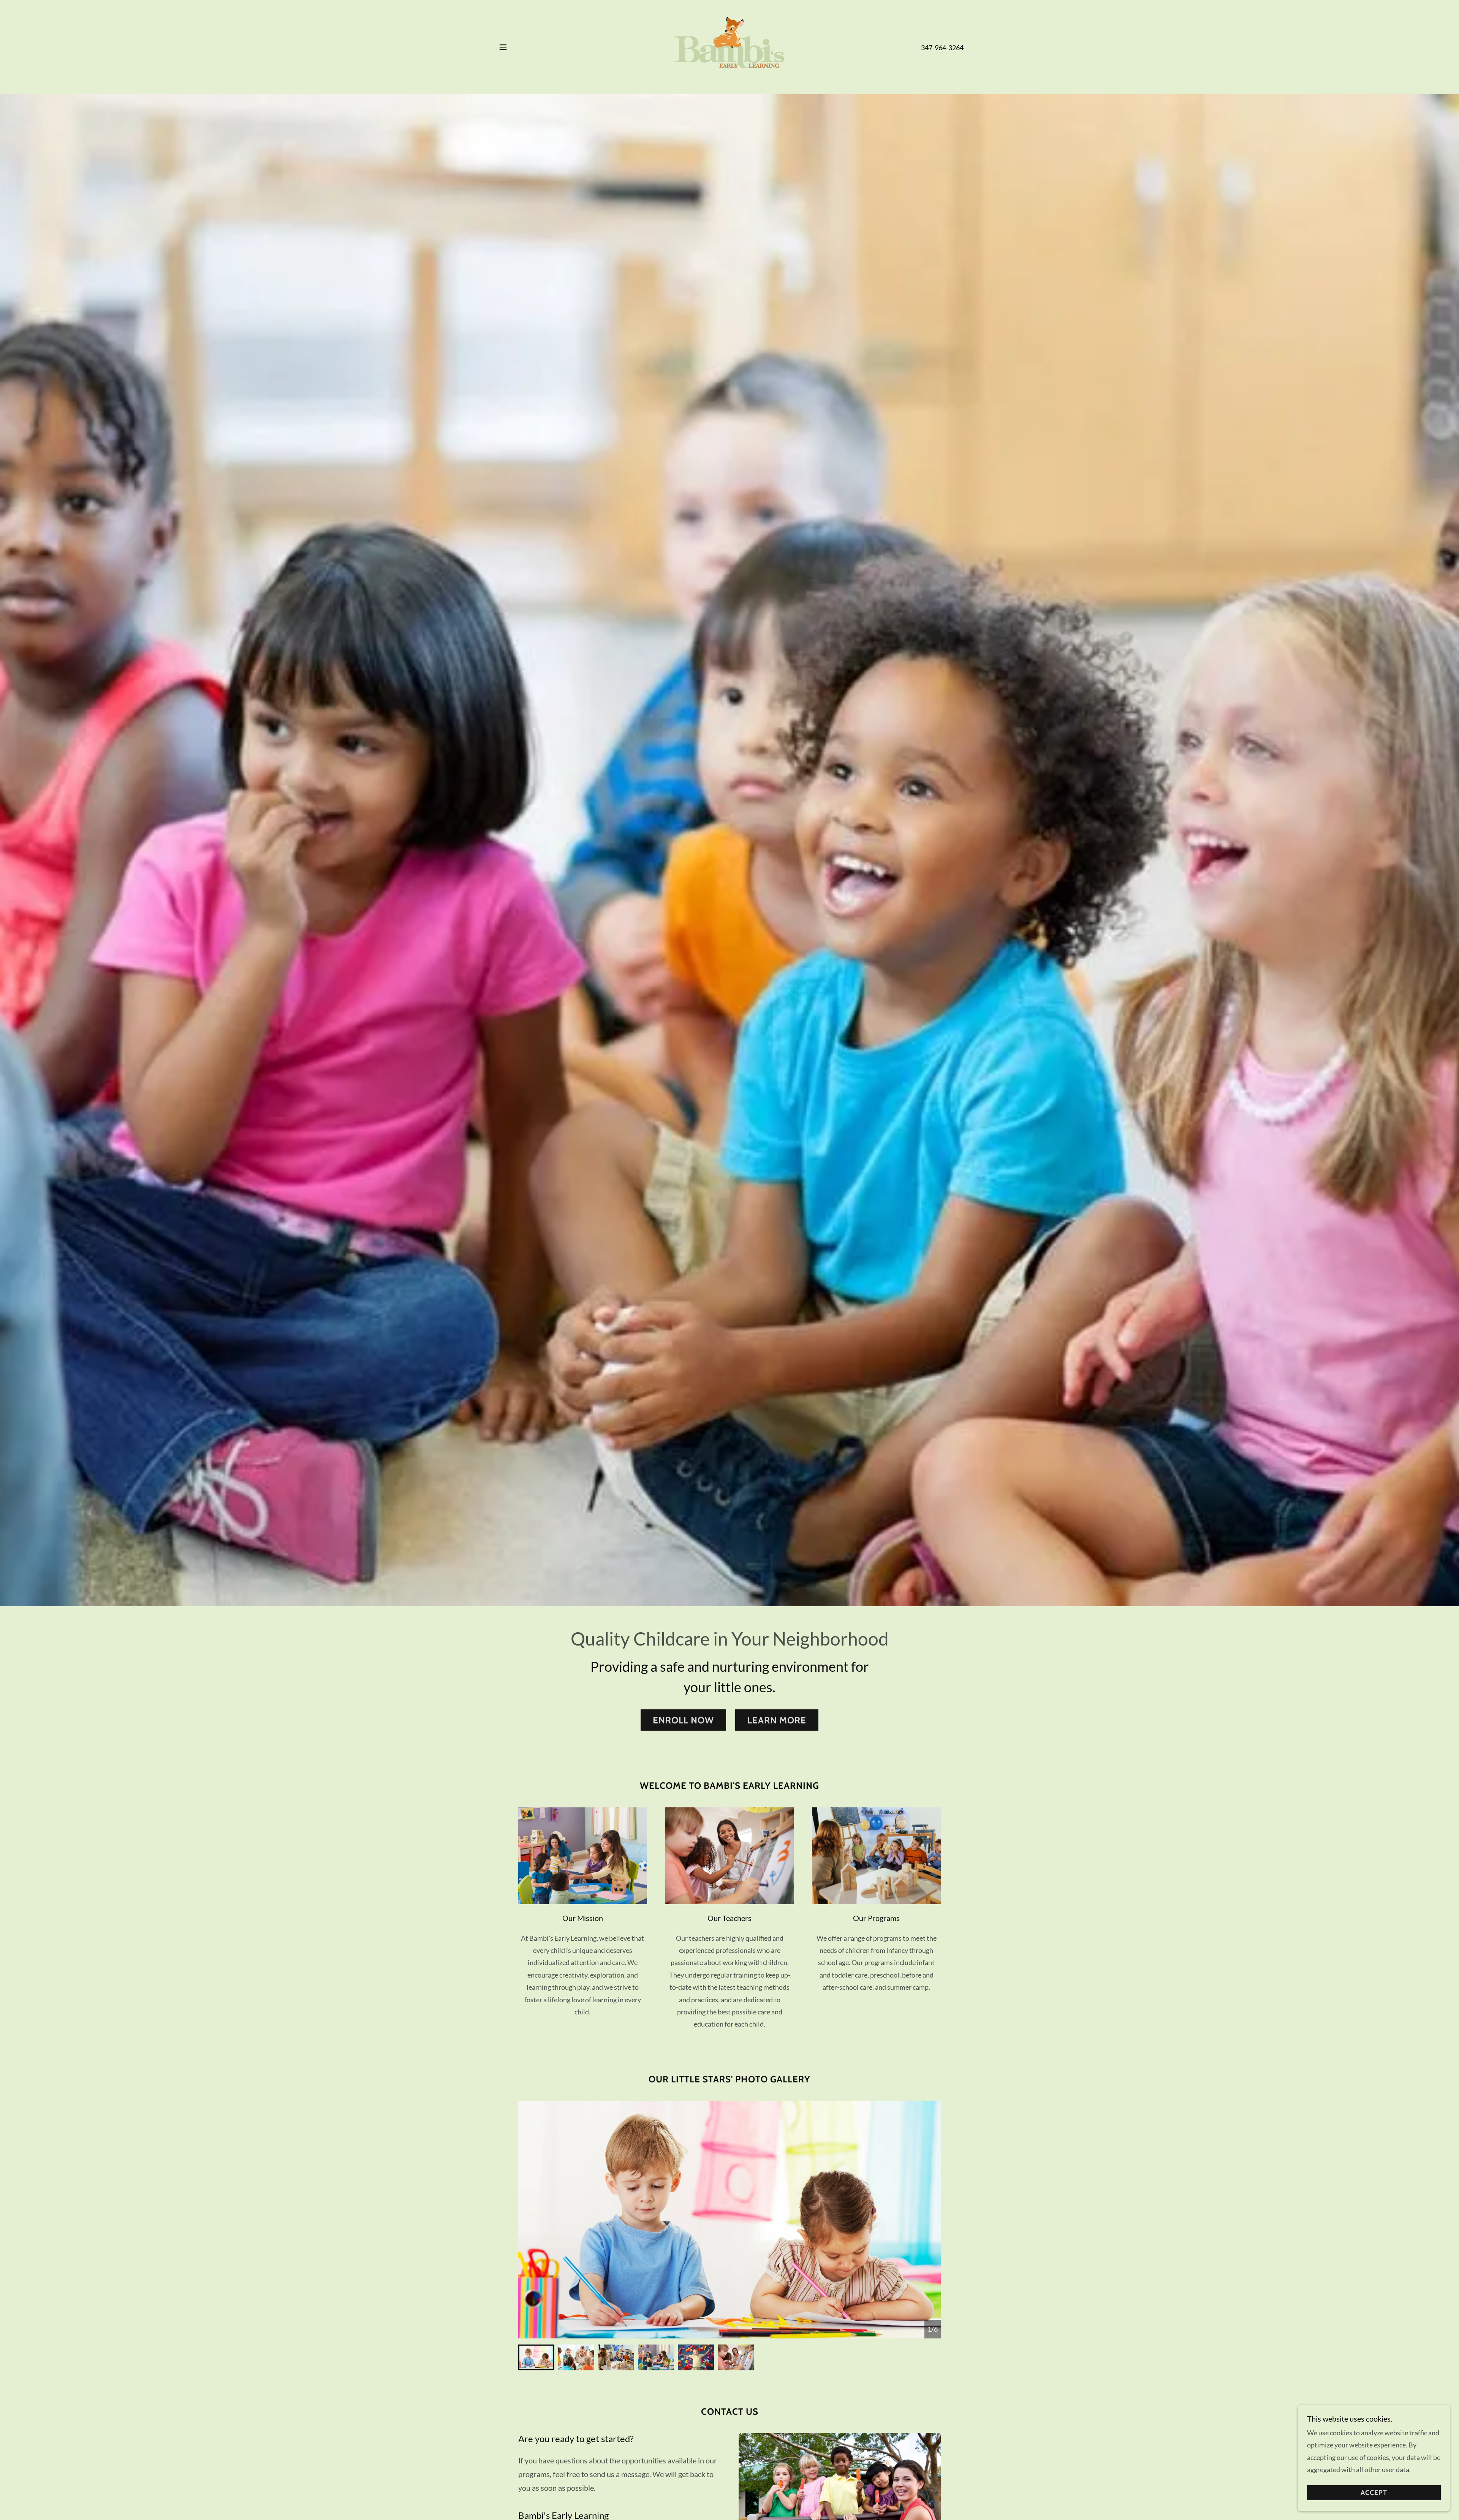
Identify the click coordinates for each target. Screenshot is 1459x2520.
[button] (503, 47)
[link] (729, 46)
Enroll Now (683, 1720)
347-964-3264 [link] (942, 47)
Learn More (777, 1720)
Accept (1374, 2493)
